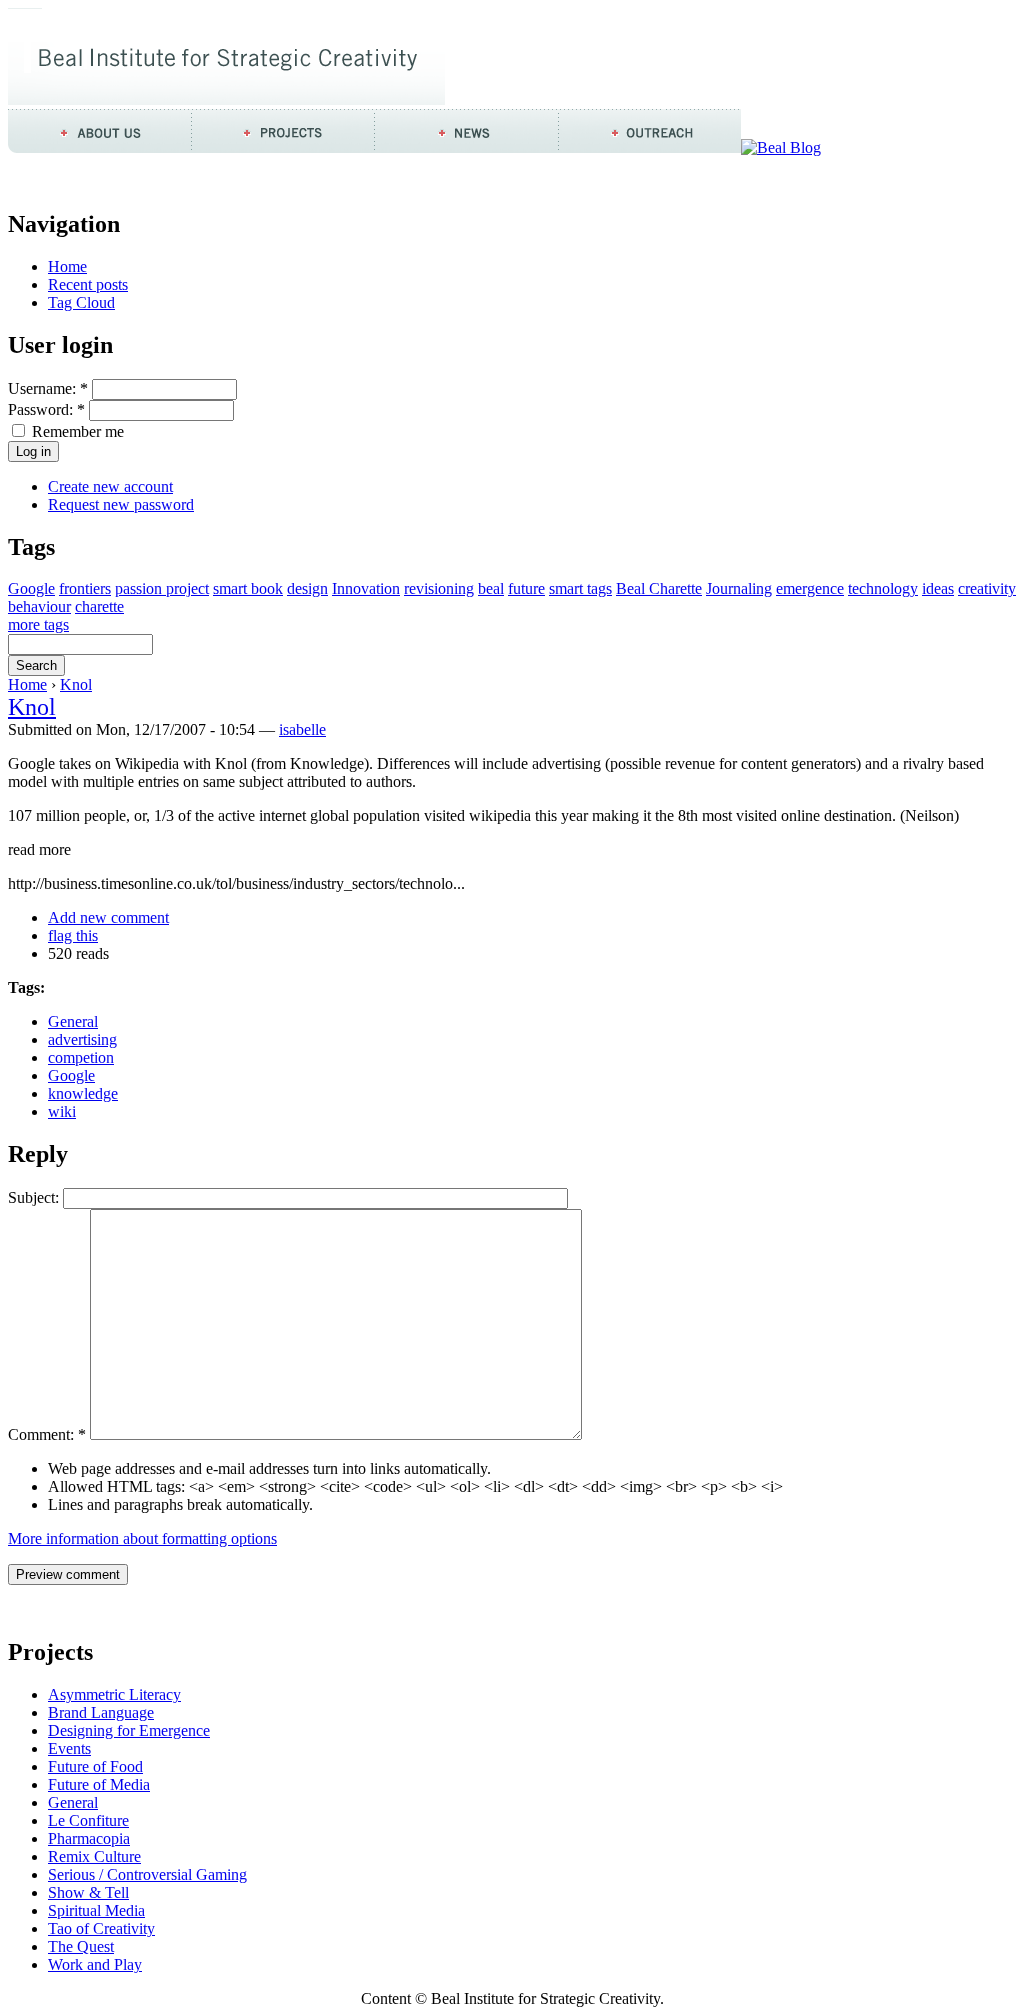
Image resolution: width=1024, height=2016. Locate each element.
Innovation (366, 588)
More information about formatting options (142, 1538)
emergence (810, 588)
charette (99, 606)
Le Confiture (88, 1820)
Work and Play (95, 1964)
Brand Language (101, 1712)
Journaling (739, 588)
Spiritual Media (96, 1910)
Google (31, 588)
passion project (162, 588)
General (73, 1021)
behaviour (39, 606)
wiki (62, 1111)
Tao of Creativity (101, 1928)
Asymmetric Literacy (114, 1694)
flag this (73, 935)
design (307, 588)
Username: (48, 388)
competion (81, 1057)
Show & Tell (88, 1892)
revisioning (439, 588)
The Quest (81, 1946)
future (526, 588)
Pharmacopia (89, 1838)
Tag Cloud (81, 302)
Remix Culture (94, 1856)
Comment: (47, 1434)
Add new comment (108, 917)
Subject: (33, 1197)
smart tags (580, 588)
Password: (46, 409)
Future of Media (99, 1784)
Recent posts (88, 284)
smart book (248, 588)
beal (491, 588)
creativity (987, 588)
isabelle (302, 729)
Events (69, 1748)
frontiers (85, 588)
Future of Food (95, 1766)
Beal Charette (659, 588)
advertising (82, 1039)
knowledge (83, 1093)
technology (883, 588)
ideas (938, 588)
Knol (76, 684)
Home (67, 266)
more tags (38, 624)
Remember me (76, 431)
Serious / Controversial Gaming (147, 1874)
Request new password (121, 504)
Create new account (110, 486)
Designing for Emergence (129, 1730)
